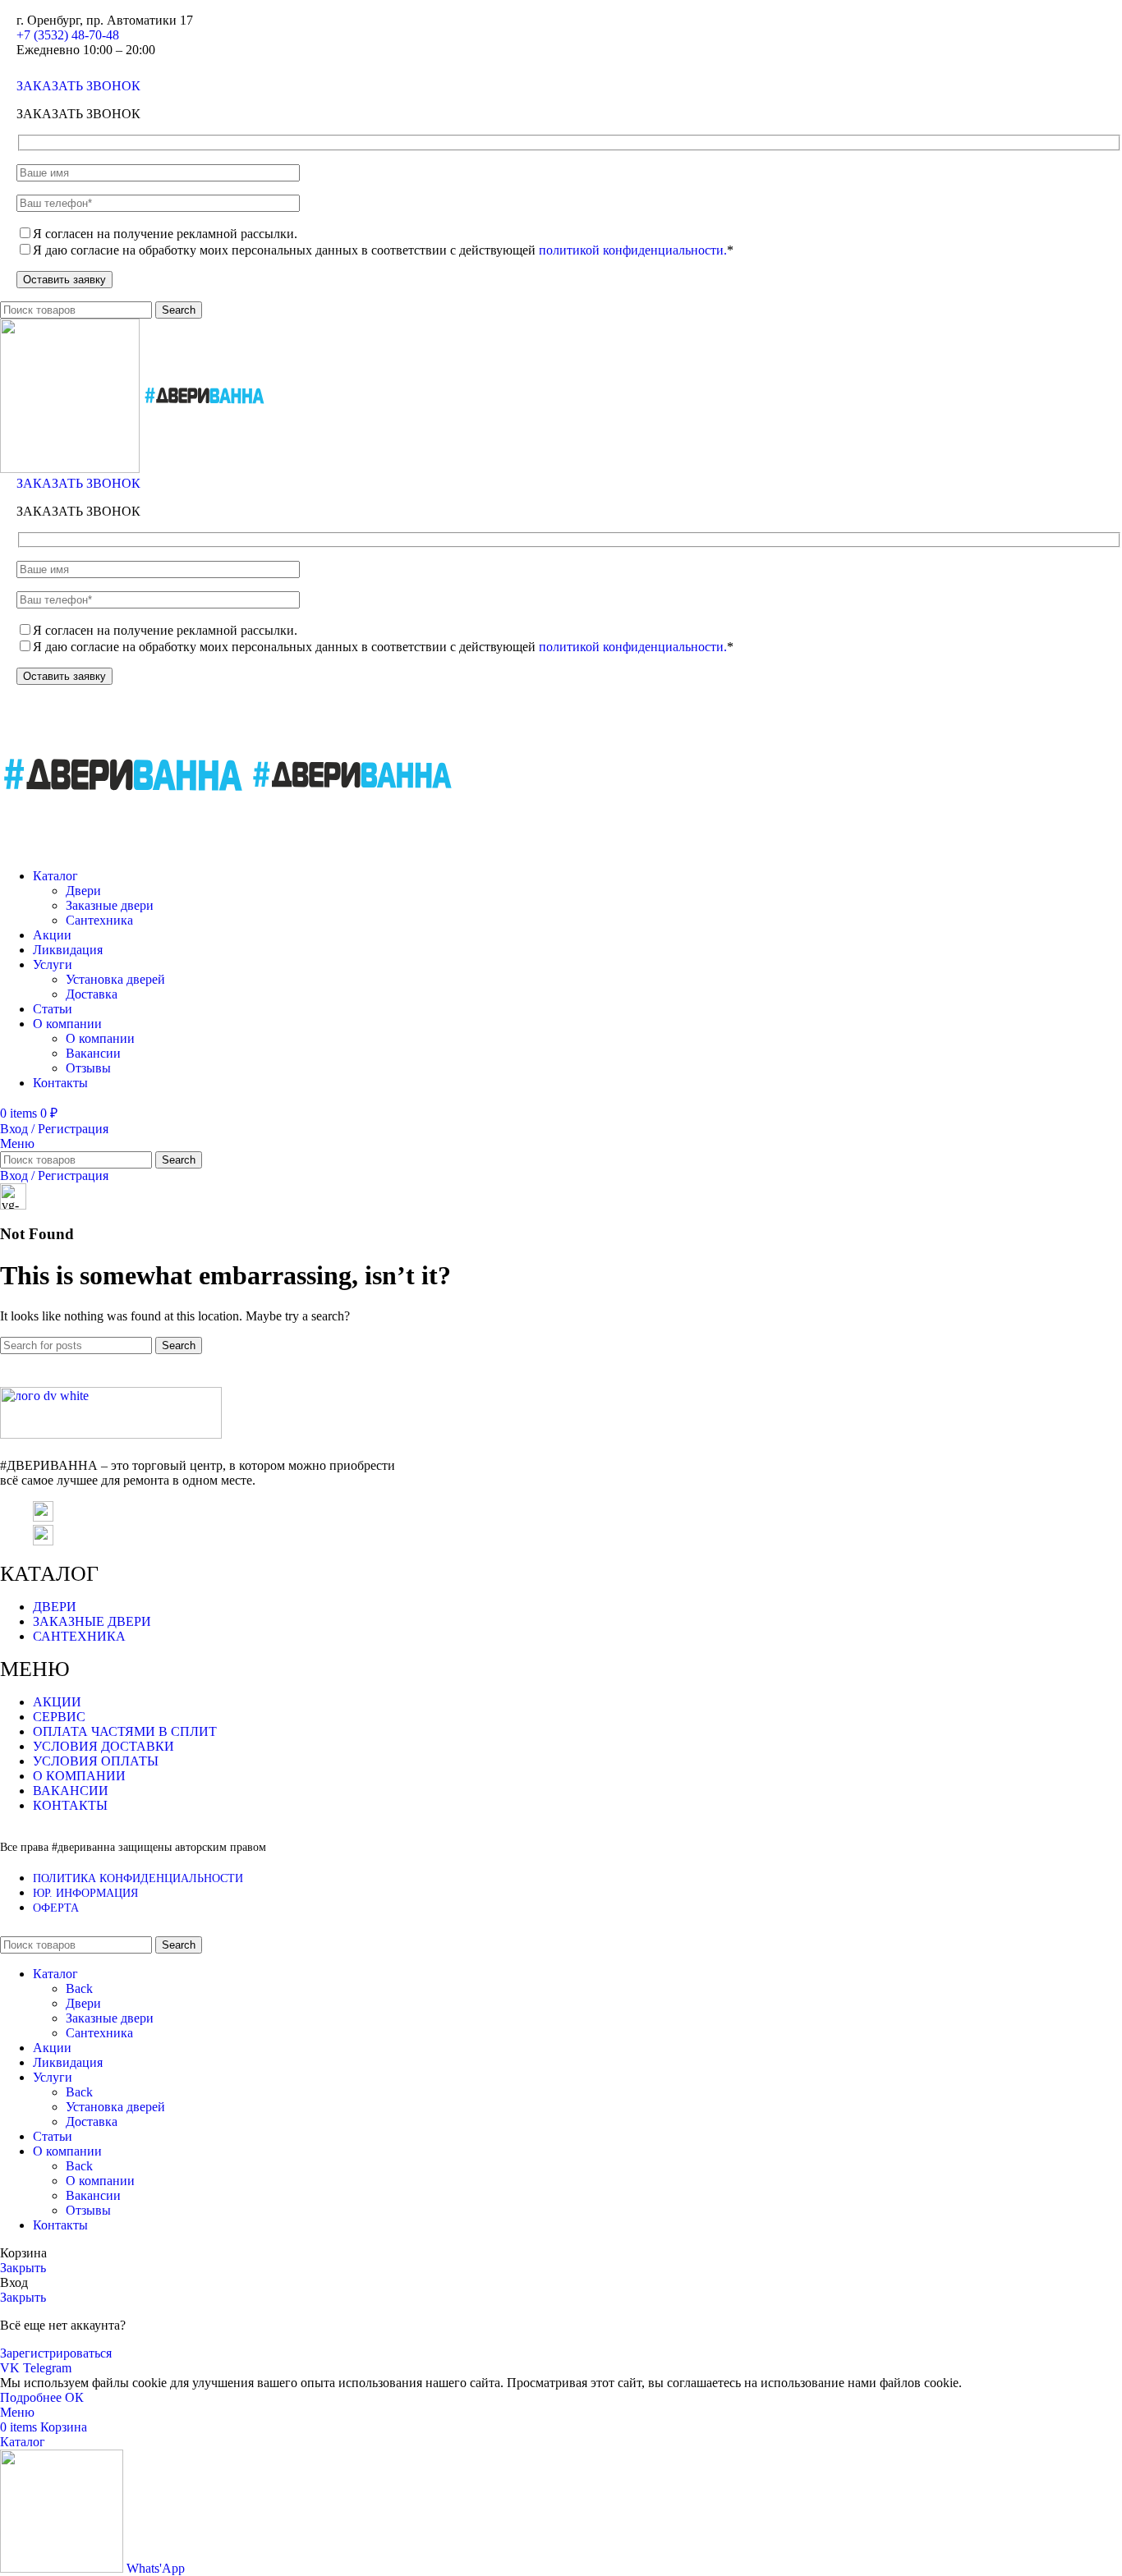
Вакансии (93, 1053)
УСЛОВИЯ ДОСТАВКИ (103, 1746)
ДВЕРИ (55, 1607)
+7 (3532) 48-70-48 (68, 35)
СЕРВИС (59, 1717)
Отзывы (88, 1068)
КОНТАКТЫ (70, 1805)
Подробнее (32, 2397)
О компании (100, 1038)
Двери (83, 891)
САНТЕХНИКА (79, 1636)
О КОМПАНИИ (79, 1776)
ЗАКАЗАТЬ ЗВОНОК (78, 86)
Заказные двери (110, 905)
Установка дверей (115, 979)
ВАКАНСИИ (71, 1791)
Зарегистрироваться (56, 2353)
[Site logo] (71, 468)
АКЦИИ (57, 1702)
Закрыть (23, 2268)
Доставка (92, 994)
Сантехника (99, 920)
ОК (74, 2397)
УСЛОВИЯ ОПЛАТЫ (96, 1761)
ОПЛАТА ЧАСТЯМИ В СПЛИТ (125, 1731)
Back (79, 1988)
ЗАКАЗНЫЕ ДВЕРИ (92, 1621)
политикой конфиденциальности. (633, 250)
